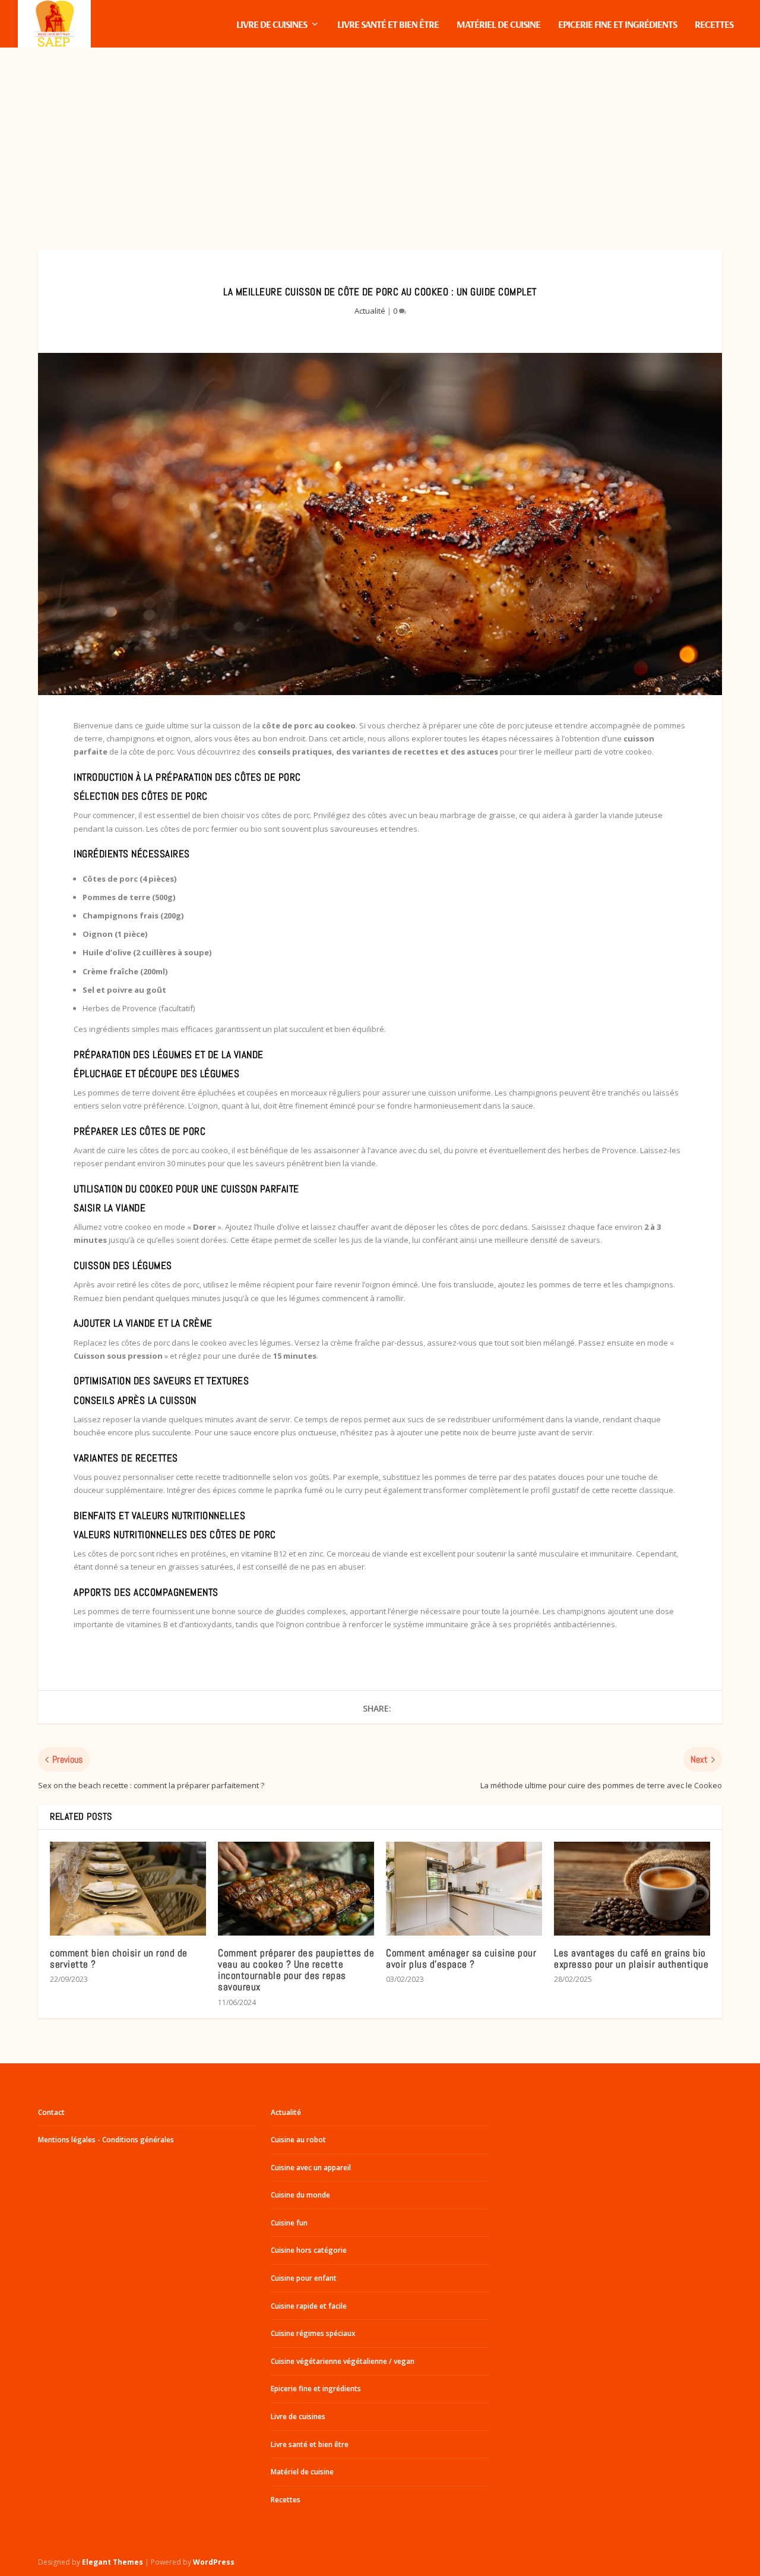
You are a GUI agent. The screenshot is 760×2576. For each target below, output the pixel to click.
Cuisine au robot (298, 2140)
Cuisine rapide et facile (309, 2306)
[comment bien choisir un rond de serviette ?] (128, 1889)
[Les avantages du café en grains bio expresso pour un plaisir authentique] (632, 1889)
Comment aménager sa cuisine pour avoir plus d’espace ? (461, 1958)
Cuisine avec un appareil (311, 2168)
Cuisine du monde (300, 2195)
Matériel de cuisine (498, 25)
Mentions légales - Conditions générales (106, 2140)
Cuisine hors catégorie (309, 2250)
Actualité (370, 311)
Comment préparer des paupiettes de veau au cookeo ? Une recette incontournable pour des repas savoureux (296, 1970)
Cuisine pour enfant (304, 2278)
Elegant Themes (113, 2562)
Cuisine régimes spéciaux (313, 2333)
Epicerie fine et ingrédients (617, 25)
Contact (51, 2112)
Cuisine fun (289, 2223)
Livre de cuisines (272, 25)
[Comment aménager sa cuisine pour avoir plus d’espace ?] (464, 1889)
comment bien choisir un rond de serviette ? (119, 1958)
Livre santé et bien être (388, 25)
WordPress (214, 2562)
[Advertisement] (380, 137)
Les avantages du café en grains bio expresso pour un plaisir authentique (631, 1958)
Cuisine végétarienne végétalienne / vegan (343, 2361)
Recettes (714, 25)
